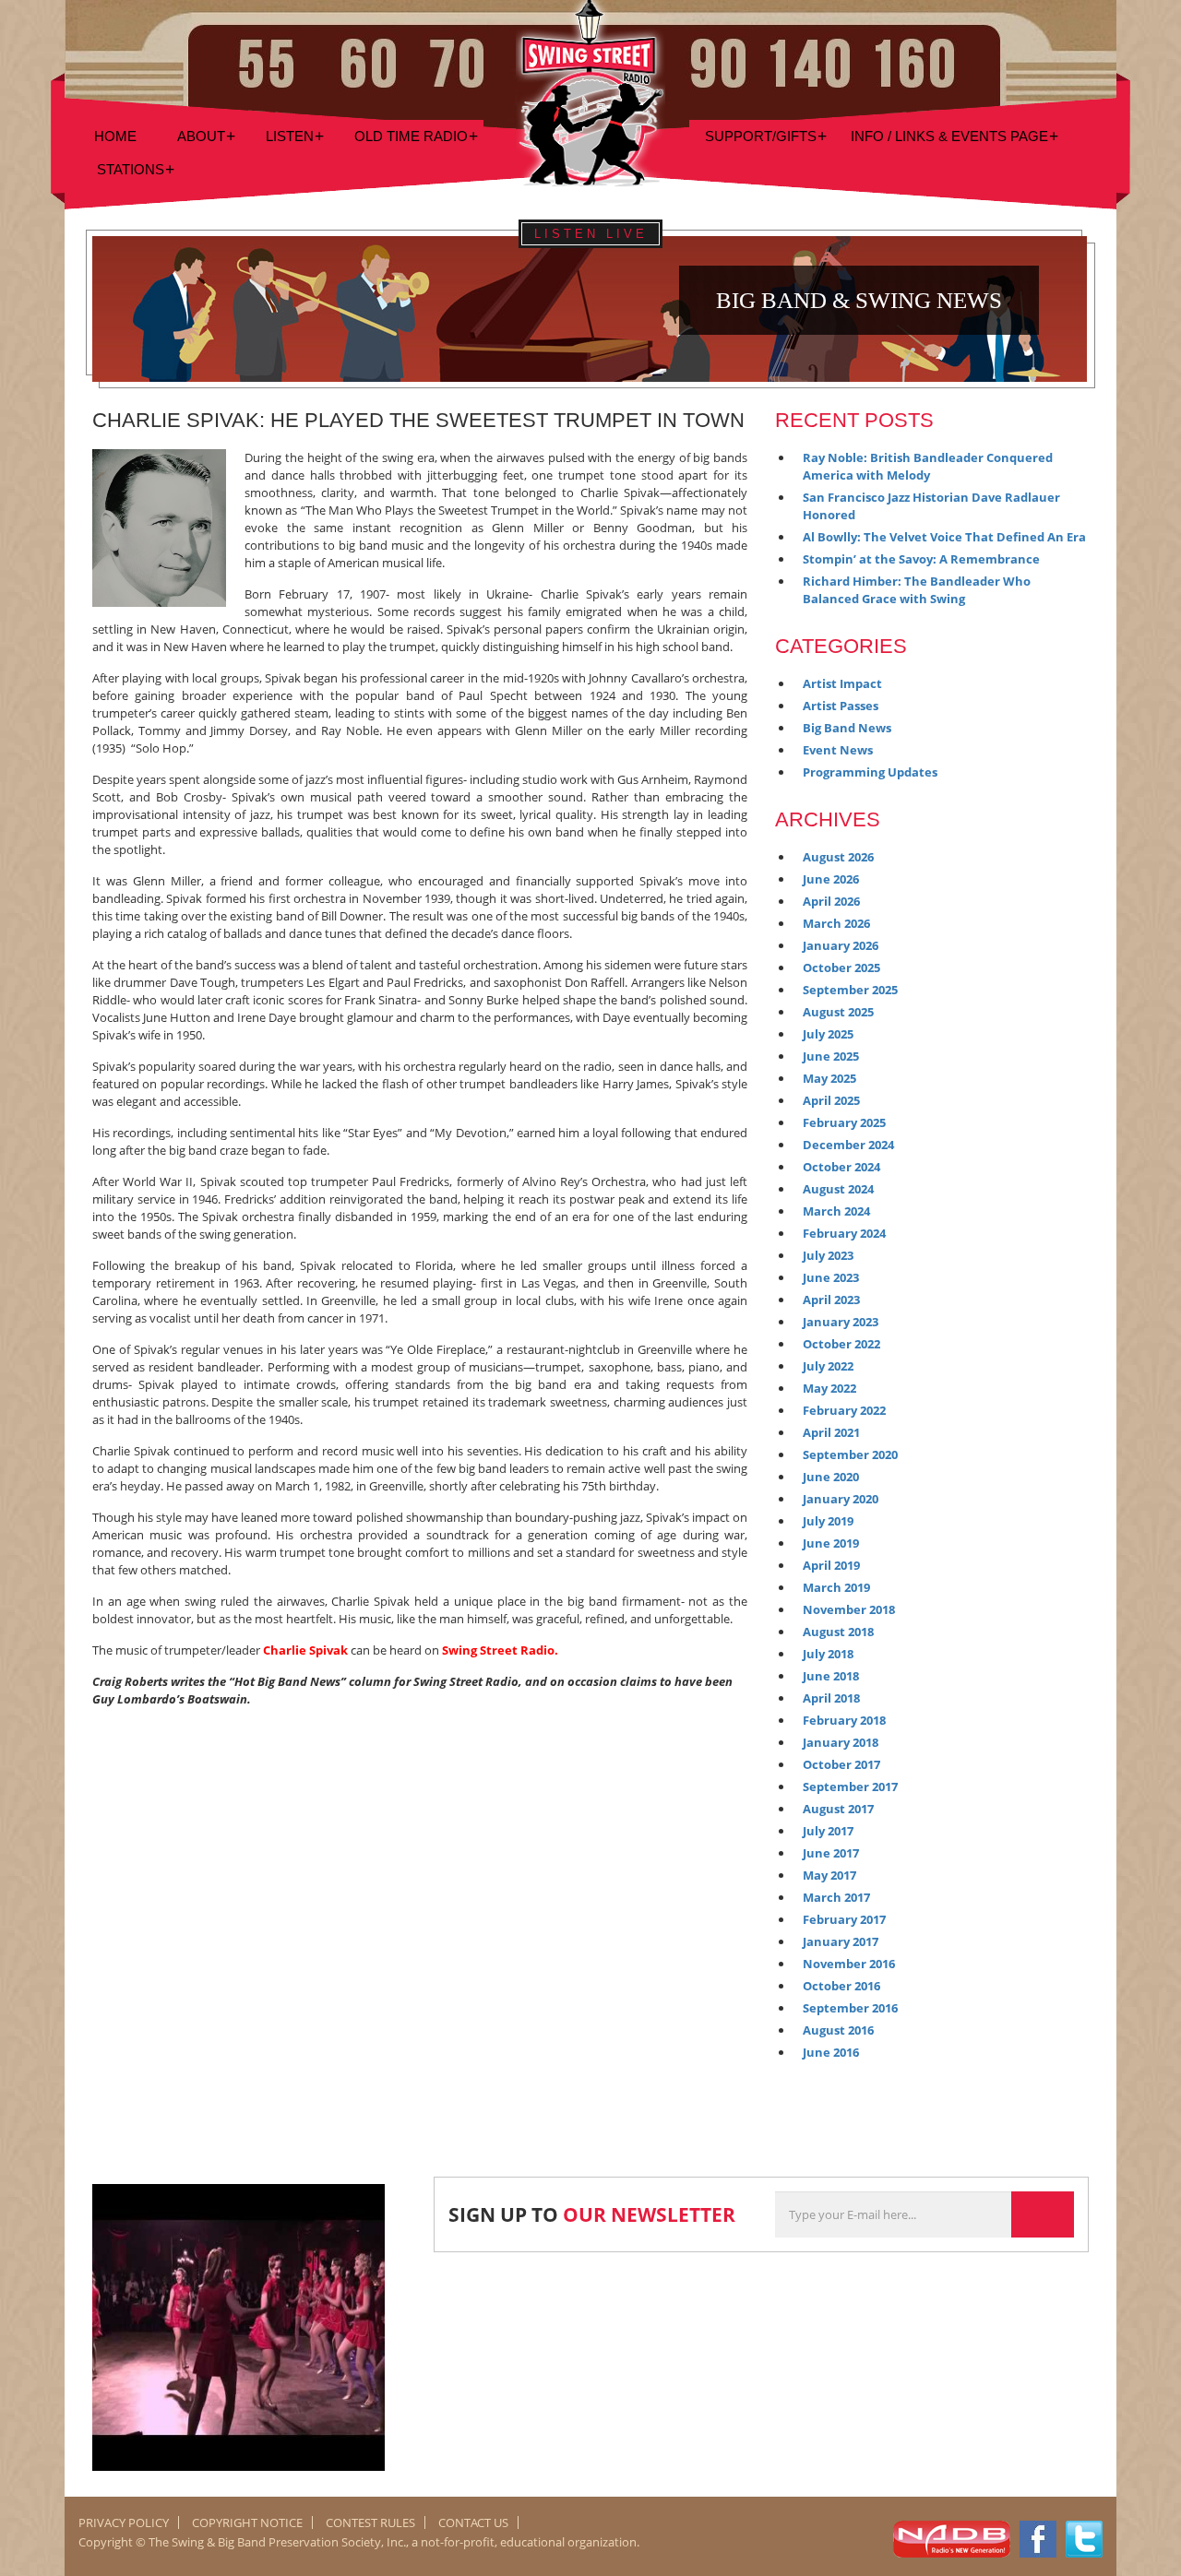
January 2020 (841, 1499)
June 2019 (831, 1543)
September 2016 (850, 2008)
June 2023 (831, 1277)
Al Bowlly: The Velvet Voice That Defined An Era (944, 537)
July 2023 (828, 1255)
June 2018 (831, 1676)
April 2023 (831, 1300)
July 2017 (828, 1831)
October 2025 (841, 967)
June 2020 (831, 1477)
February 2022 (844, 1410)
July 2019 (828, 1521)
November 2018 (849, 1609)
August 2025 (838, 1012)
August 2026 (838, 857)
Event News (838, 750)
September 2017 (850, 1787)
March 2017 (836, 1897)
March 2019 (836, 1587)
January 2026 (841, 945)
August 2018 (838, 1632)
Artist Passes (841, 706)
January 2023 (841, 1322)
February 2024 (844, 1233)
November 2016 (849, 1964)
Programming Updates (870, 772)
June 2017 (831, 1853)
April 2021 (831, 1432)
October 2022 (841, 1344)
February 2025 (844, 1122)
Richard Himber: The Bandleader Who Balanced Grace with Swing (917, 590)
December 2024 (848, 1145)
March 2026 (836, 923)
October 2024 (841, 1167)
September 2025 (850, 990)
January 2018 (841, 1742)
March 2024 (836, 1211)
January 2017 (841, 1941)
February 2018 (844, 1720)
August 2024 (838, 1189)
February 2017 (844, 1919)
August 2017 (838, 1809)
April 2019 (831, 1565)
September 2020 (850, 1454)
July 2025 (828, 1034)
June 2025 (831, 1056)
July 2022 (828, 1366)
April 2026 (831, 901)
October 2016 (841, 1986)
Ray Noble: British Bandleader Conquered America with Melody (928, 466)
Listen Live (591, 234)
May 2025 (829, 1078)
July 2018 (828, 1654)
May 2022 (829, 1388)
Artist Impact (842, 683)
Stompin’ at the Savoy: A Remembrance (921, 559)
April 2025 (831, 1100)
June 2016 (831, 2052)
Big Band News (847, 728)
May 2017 (829, 1875)
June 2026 (831, 879)
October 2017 (841, 1764)
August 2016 (838, 2030)
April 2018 (831, 1698)
